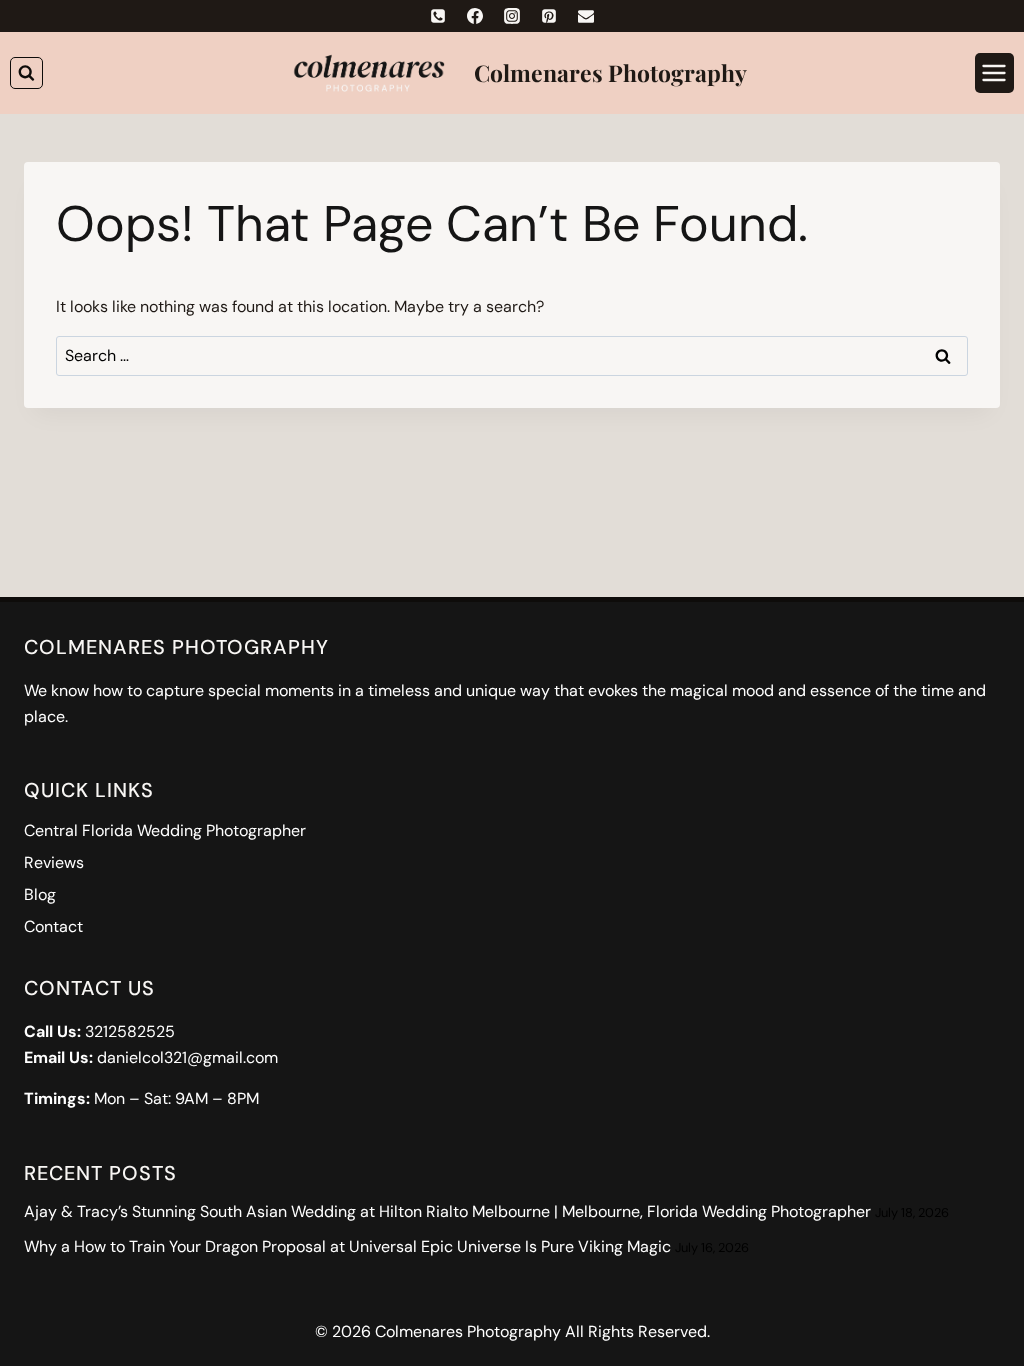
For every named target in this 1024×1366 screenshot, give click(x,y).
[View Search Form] (26, 73)
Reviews (54, 862)
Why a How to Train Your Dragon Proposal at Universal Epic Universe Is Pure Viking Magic (347, 1246)
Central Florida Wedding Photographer (165, 830)
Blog (40, 894)
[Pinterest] (549, 16)
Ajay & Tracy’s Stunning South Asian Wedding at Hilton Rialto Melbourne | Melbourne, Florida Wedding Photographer (447, 1211)
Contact (53, 926)
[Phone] (438, 16)
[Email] (586, 16)
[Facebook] (475, 16)
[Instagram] (512, 16)
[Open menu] (994, 72)
